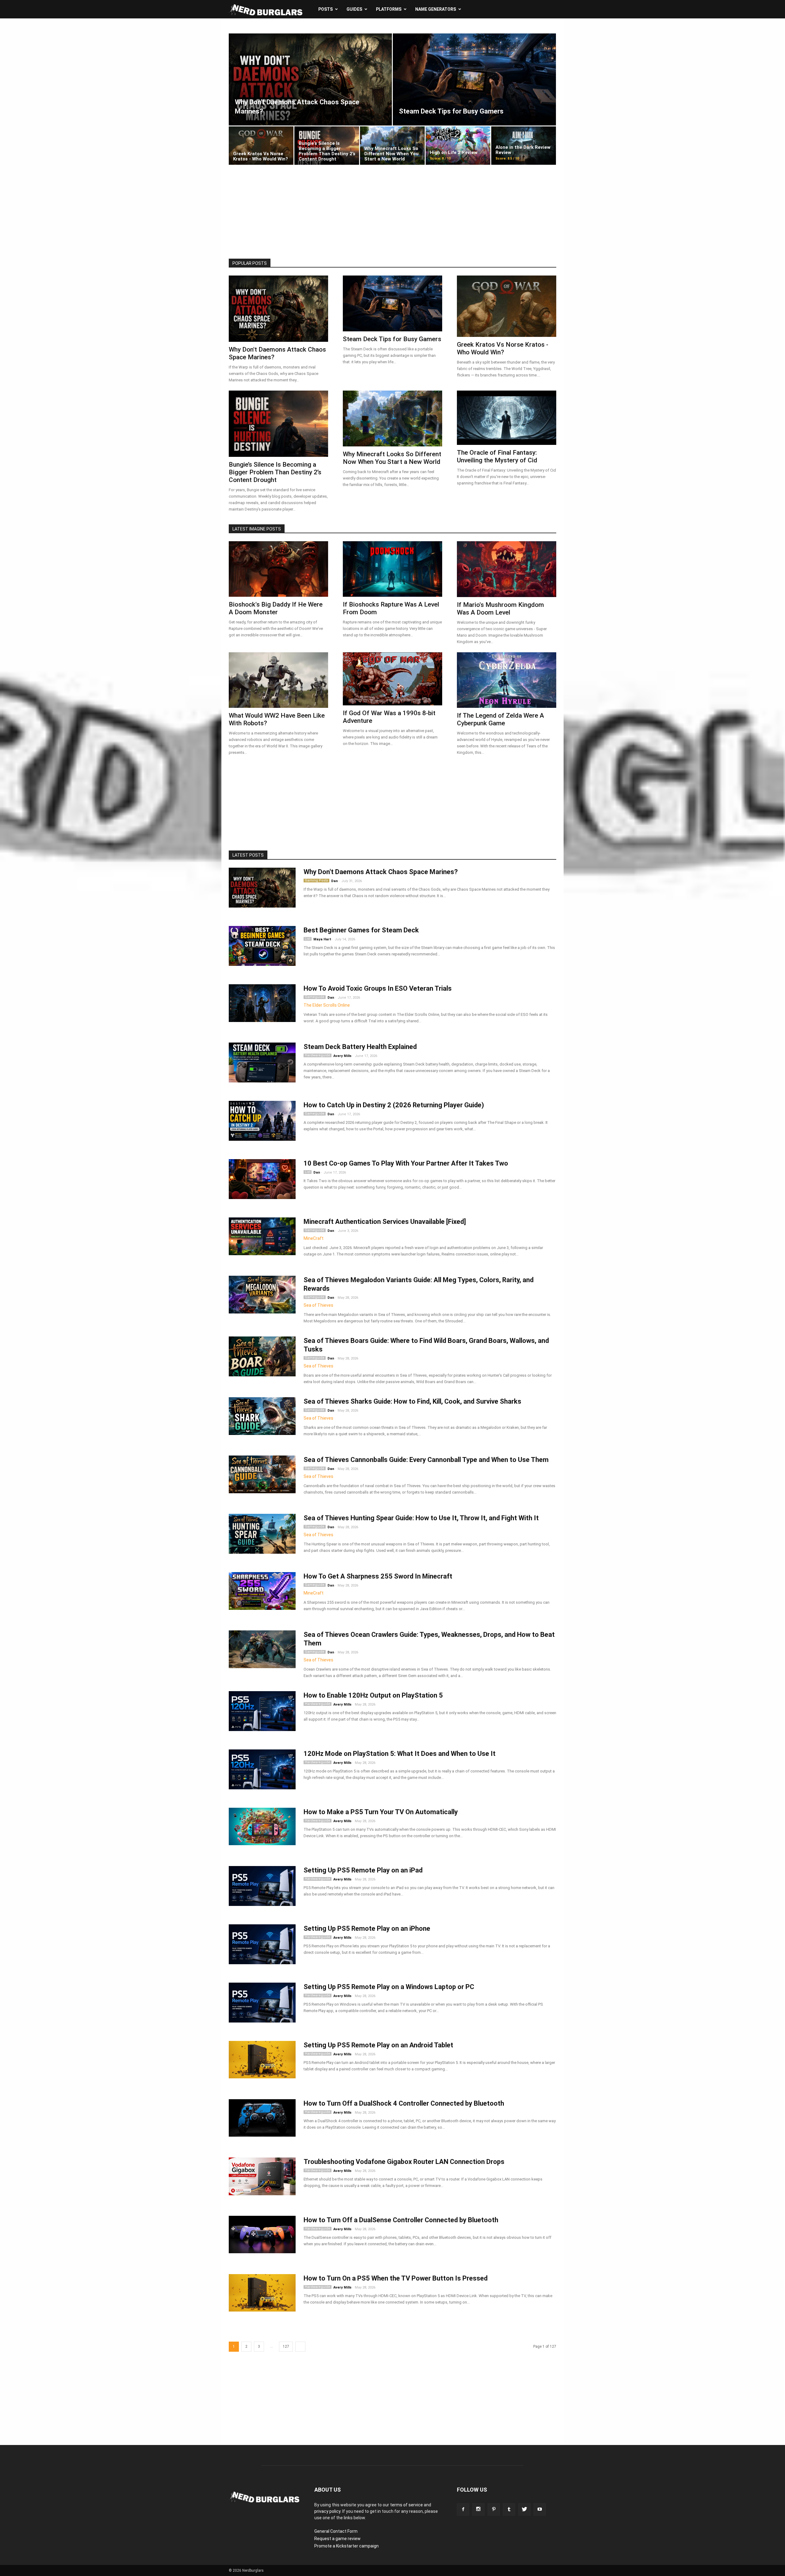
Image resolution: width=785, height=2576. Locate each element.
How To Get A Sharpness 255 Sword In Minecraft (378, 1576)
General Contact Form (336, 2531)
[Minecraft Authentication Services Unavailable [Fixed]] (262, 1236)
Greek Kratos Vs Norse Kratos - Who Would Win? (503, 348)
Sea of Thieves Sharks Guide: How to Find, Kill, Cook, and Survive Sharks (412, 1401)
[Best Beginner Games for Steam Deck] (262, 948)
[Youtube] (540, 2509)
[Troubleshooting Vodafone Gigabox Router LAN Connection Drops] (262, 2176)
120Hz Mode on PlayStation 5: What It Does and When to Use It (400, 1754)
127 (286, 2347)
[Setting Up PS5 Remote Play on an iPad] (262, 1888)
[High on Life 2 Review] (458, 146)
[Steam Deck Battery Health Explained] (262, 1065)
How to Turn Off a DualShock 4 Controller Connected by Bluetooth (404, 2103)
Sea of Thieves (318, 1305)
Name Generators (436, 9)
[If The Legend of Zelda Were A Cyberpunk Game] (507, 680)
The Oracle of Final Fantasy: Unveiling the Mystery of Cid (497, 456)
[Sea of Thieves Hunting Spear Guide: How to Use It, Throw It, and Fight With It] (262, 1536)
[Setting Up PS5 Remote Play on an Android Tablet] (262, 2060)
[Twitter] (524, 2509)
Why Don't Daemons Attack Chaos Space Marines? (381, 872)
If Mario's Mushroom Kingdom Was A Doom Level (500, 609)
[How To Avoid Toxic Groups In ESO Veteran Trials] (262, 1003)
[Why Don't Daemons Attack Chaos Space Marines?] (310, 79)
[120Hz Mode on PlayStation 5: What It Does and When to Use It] (262, 1772)
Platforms (389, 9)
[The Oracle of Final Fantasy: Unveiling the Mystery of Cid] (507, 418)
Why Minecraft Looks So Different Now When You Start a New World (392, 458)
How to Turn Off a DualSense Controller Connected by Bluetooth (401, 2220)
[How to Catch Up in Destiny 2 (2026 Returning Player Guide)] (262, 1123)
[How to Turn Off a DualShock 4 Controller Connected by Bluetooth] (262, 2118)
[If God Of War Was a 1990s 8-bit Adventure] (392, 679)
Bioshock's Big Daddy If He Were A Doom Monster (276, 608)
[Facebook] (463, 2509)
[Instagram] (478, 2509)
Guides (354, 9)
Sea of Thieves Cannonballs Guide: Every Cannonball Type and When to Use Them (426, 1460)
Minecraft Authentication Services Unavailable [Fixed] (385, 1222)
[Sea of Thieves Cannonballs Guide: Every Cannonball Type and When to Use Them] (262, 1474)
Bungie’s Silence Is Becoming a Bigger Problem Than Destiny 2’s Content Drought (275, 472)
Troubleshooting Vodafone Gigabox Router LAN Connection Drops (404, 2162)
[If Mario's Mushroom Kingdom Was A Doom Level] (507, 569)
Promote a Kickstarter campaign (347, 2546)
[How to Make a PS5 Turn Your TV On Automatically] (262, 1826)
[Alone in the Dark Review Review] (524, 146)
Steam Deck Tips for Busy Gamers (392, 339)
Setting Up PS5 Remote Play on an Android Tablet (378, 2045)
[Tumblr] (509, 2509)
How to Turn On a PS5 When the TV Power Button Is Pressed (396, 2278)
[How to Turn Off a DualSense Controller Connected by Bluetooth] (262, 2235)
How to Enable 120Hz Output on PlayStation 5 (373, 1695)
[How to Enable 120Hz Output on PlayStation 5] (262, 1713)
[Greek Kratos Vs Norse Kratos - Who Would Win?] (261, 146)
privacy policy (327, 2511)
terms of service (406, 2505)
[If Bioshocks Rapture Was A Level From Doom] (392, 569)
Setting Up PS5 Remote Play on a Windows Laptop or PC (389, 1987)
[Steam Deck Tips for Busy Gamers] (474, 79)
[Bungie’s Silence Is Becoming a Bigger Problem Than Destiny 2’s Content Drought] (327, 146)
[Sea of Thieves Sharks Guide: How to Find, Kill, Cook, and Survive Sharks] (262, 1416)
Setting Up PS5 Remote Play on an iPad (363, 1870)
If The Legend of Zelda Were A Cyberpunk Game (500, 719)
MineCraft (314, 1238)
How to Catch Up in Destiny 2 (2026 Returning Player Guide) (394, 1105)
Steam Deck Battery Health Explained (360, 1047)
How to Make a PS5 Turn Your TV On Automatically (381, 1812)
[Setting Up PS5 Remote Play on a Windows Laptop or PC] (262, 2005)
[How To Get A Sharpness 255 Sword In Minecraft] (262, 1591)
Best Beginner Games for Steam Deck (361, 930)
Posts (325, 9)
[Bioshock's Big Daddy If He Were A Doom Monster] (278, 569)
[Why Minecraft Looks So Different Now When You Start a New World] (392, 146)
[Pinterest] (494, 2509)
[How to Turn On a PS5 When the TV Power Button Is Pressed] (262, 2293)
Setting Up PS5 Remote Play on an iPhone (367, 1928)
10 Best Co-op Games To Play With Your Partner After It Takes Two (406, 1163)
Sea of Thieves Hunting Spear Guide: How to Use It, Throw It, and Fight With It (421, 1518)
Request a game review (337, 2539)
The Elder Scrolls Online (327, 1005)
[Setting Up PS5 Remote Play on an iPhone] (262, 1947)
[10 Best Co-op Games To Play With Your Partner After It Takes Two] (262, 1181)
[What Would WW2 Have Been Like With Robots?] (278, 680)
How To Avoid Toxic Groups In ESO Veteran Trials (378, 988)
